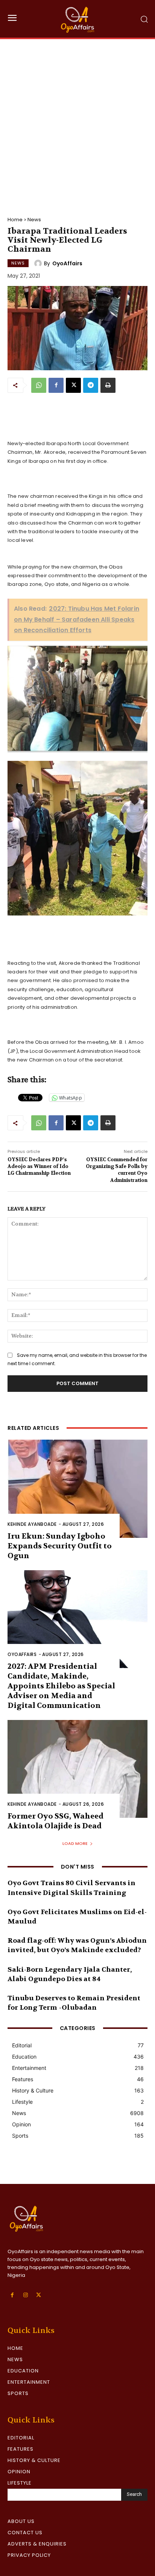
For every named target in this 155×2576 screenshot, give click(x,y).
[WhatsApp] (39, 385)
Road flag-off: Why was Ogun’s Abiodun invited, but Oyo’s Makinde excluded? (77, 1945)
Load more (75, 1843)
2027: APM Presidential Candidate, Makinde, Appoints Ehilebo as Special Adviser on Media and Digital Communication (61, 1686)
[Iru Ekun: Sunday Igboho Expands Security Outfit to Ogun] (77, 1489)
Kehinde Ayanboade (32, 1524)
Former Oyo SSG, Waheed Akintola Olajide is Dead (55, 1821)
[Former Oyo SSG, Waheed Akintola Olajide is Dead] (77, 1769)
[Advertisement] (77, 120)
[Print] (108, 385)
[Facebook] (56, 385)
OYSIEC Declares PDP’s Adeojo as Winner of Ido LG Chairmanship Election (39, 1166)
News (34, 220)
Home (15, 220)
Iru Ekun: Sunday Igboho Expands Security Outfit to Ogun (60, 1546)
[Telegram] (91, 385)
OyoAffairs (67, 263)
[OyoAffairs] (39, 263)
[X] (73, 385)
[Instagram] (25, 2295)
